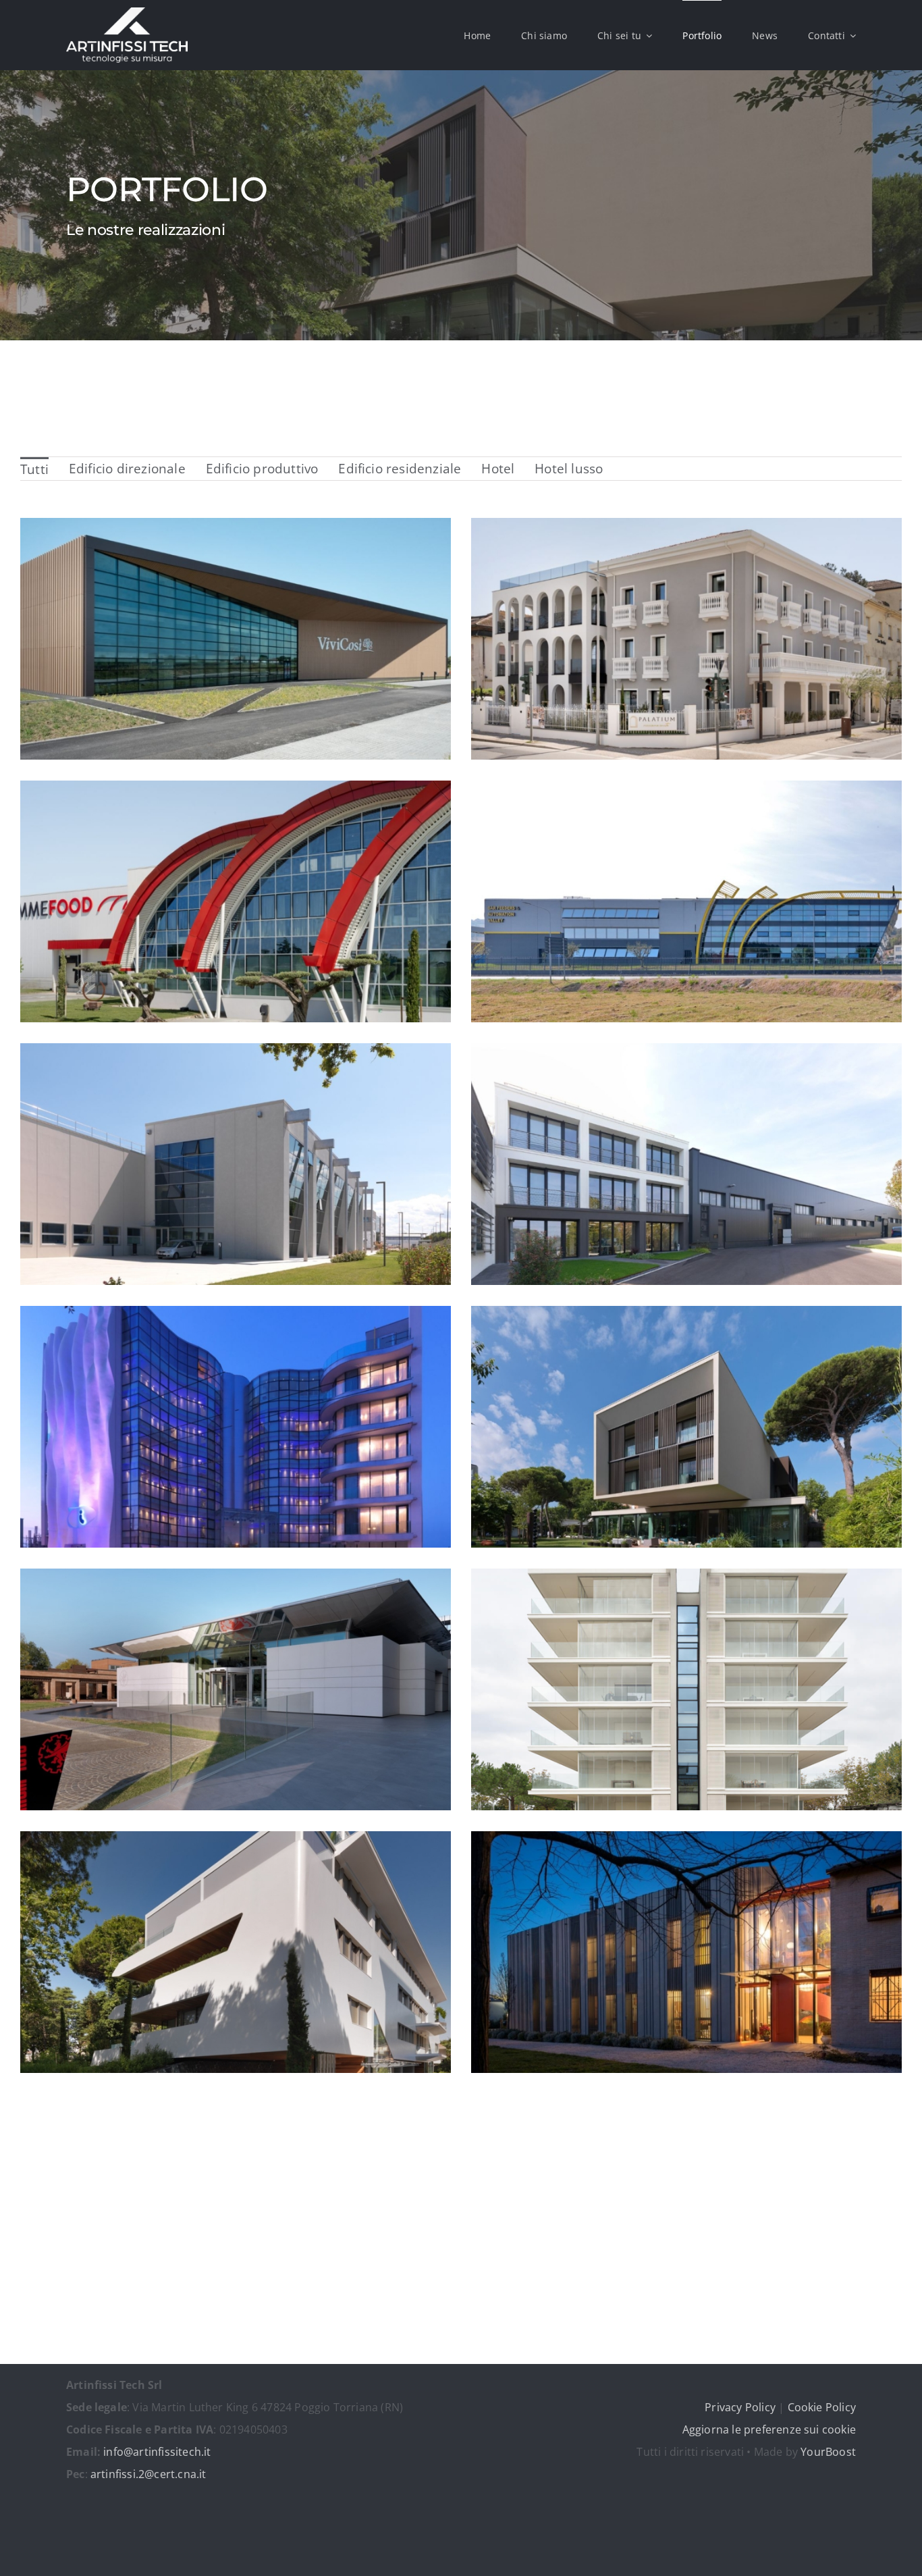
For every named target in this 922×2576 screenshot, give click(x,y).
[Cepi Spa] (236, 1164)
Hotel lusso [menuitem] (569, 469)
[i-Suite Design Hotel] (236, 1427)
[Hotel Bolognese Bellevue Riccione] (686, 639)
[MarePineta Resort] (686, 1427)
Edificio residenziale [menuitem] (400, 469)
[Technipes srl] (686, 1164)
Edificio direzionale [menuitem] (127, 469)
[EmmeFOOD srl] (236, 902)
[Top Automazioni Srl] (686, 902)
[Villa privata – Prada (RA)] (686, 1952)
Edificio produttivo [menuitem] (262, 469)
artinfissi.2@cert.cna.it (148, 2474)
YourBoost (828, 2452)
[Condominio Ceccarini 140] (236, 1952)
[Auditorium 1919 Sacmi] (236, 1690)
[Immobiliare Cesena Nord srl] (686, 1690)
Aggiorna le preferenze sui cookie (769, 2429)
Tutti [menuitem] (34, 469)
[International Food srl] (236, 639)
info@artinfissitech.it (157, 2452)
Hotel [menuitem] (498, 469)
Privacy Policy (740, 2407)
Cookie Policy (822, 2407)
